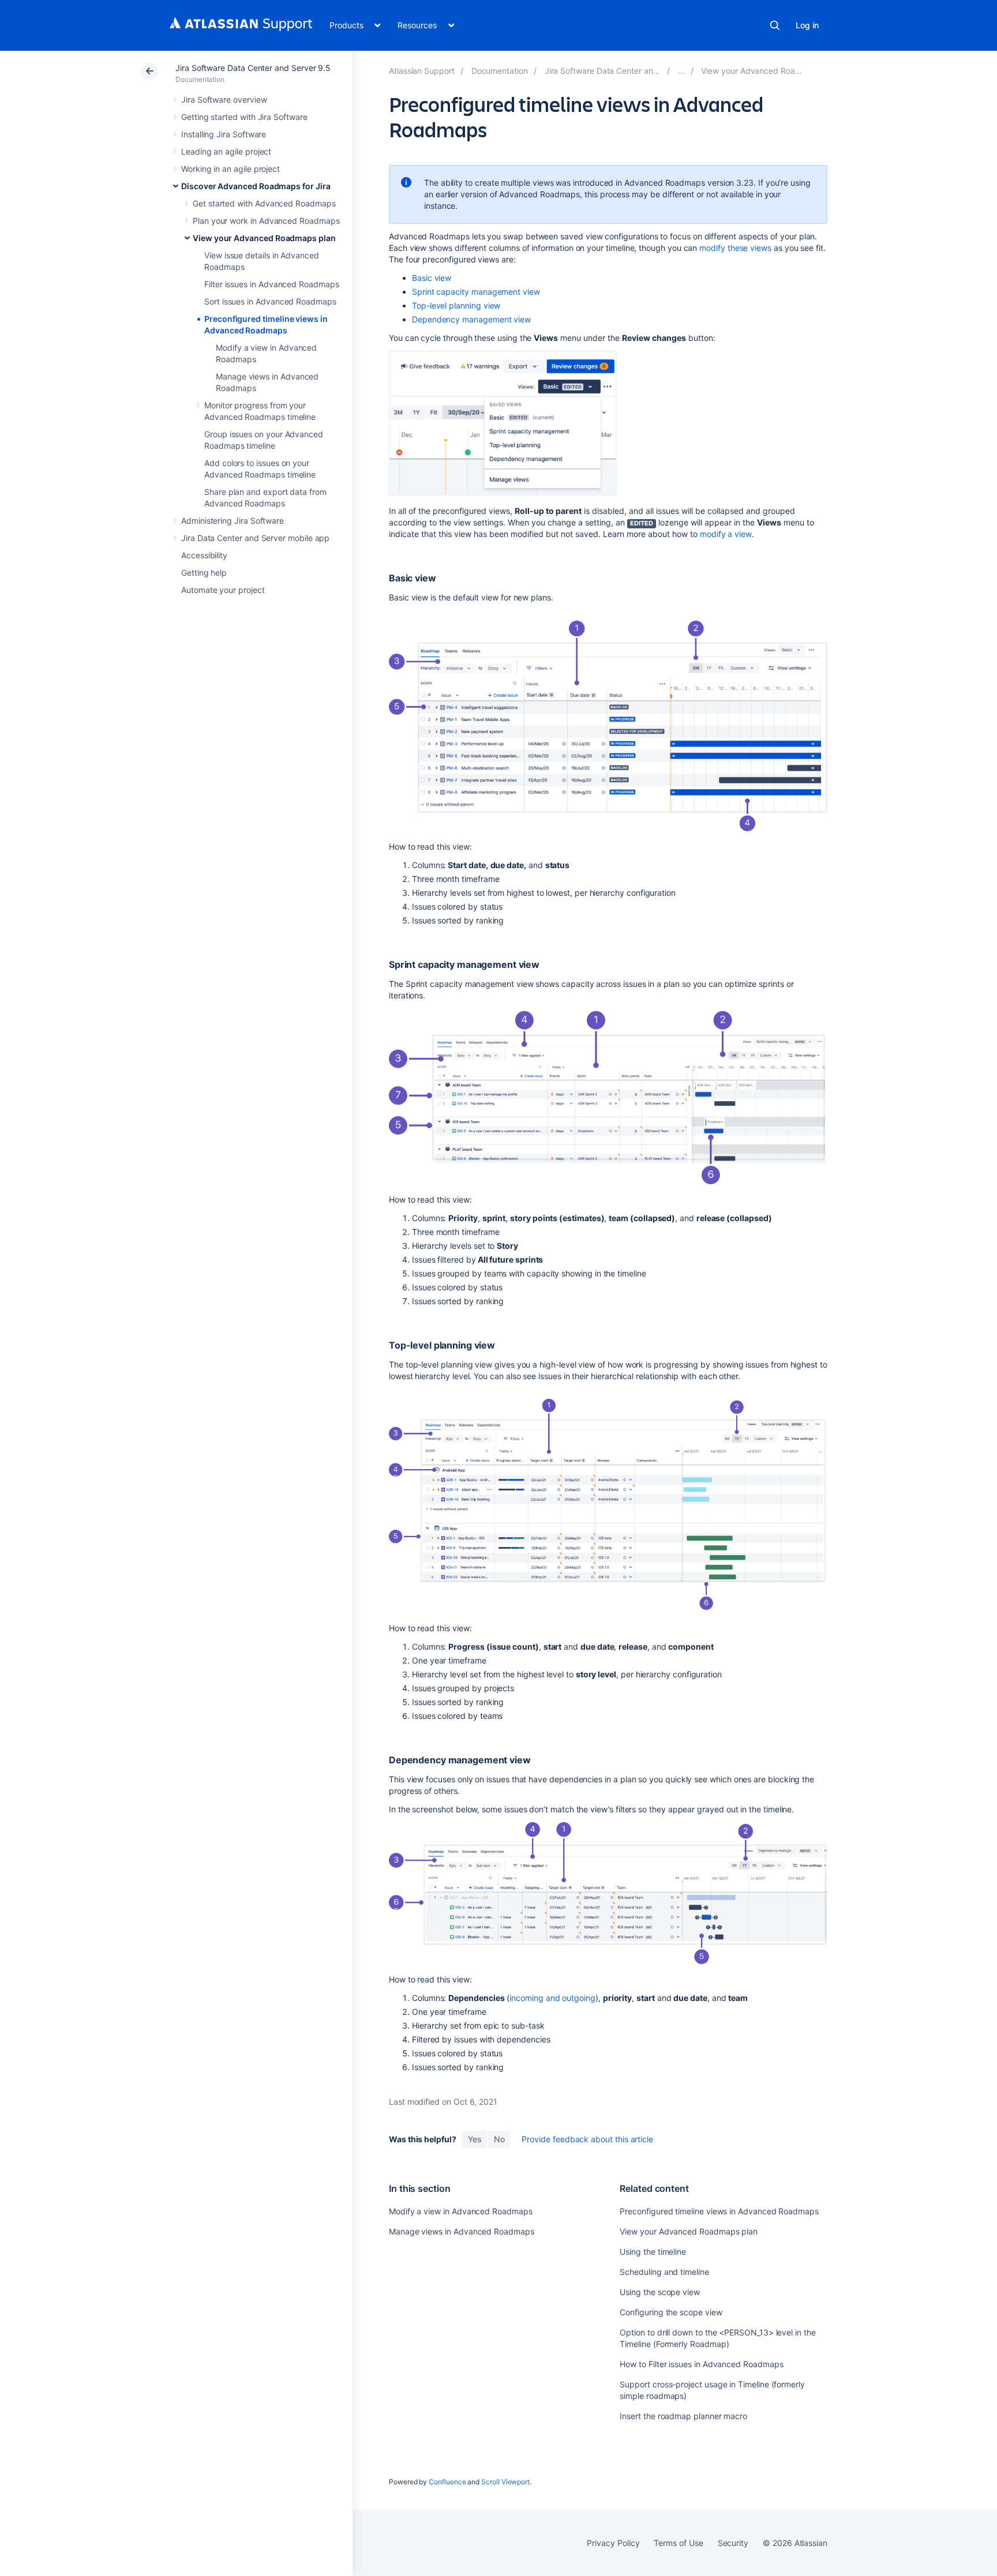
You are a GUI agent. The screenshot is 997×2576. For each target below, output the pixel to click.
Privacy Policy (613, 2543)
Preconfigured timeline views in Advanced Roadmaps (719, 2211)
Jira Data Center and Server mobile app (255, 538)
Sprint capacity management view (476, 292)
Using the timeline (653, 2252)
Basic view (432, 278)
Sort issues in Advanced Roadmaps (270, 301)
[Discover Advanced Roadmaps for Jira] (681, 71)
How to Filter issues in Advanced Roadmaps (701, 2364)
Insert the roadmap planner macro (683, 2416)
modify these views (735, 248)
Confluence (447, 2482)
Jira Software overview (224, 99)
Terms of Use (678, 2543)
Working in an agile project (230, 169)
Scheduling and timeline (664, 2272)
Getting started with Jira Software (244, 117)
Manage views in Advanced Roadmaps (462, 2231)
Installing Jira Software (224, 134)
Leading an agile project (226, 151)
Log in (807, 25)
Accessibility (204, 555)
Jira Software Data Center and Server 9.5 (253, 68)
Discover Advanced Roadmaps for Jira (256, 186)
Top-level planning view (456, 305)
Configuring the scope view (671, 2312)
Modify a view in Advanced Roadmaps (461, 2211)
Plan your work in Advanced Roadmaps (266, 221)
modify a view (726, 534)
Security (733, 2543)
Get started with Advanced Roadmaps (264, 203)
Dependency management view (471, 319)
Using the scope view (660, 2292)
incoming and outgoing (552, 1998)
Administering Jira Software (233, 521)
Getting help (204, 572)
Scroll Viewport (505, 2482)
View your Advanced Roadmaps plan (264, 238)
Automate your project (223, 590)
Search (775, 25)
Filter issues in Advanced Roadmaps (272, 284)
